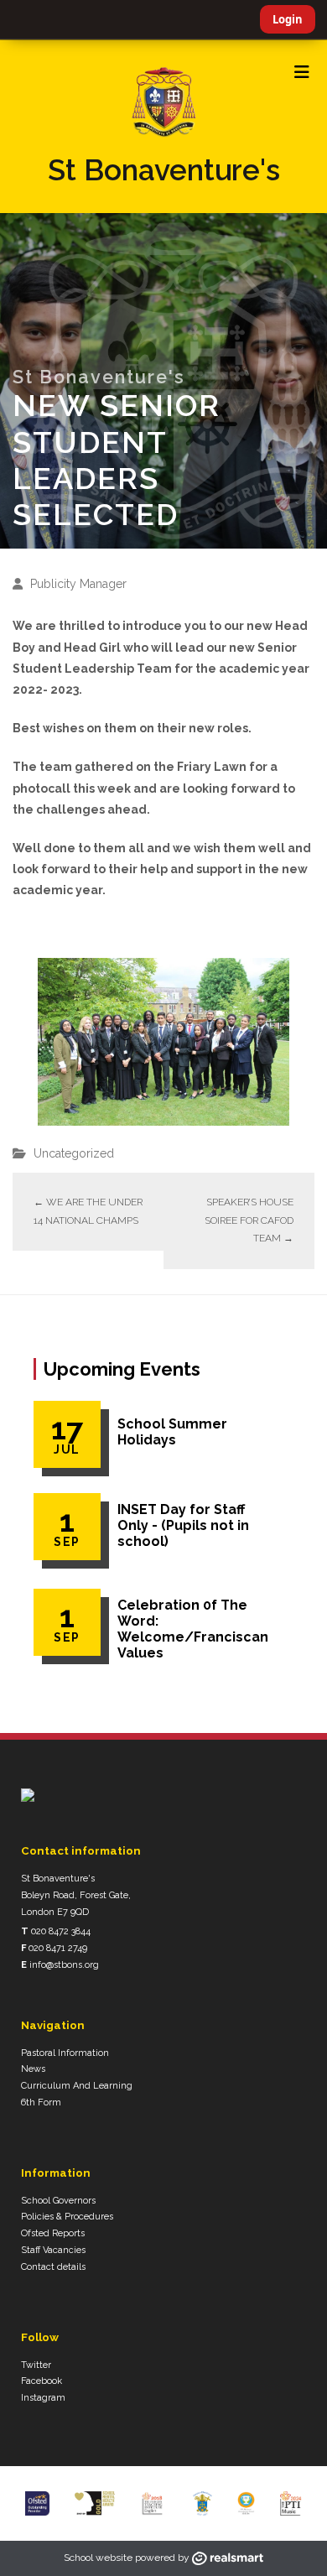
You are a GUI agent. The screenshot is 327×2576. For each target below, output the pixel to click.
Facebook (42, 2381)
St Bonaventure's (164, 170)
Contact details (53, 2267)
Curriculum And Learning (77, 2086)
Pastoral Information (65, 2053)
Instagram (43, 2398)
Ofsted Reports (53, 2233)
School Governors (58, 2201)
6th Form (41, 2102)
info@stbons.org (64, 1965)
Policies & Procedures (67, 2217)
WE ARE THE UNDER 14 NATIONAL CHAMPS (88, 1211)
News (33, 2069)
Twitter (36, 2365)
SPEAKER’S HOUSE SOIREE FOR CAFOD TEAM (249, 1220)
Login (288, 19)
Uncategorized (74, 1153)
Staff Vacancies (53, 2250)
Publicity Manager (78, 584)
